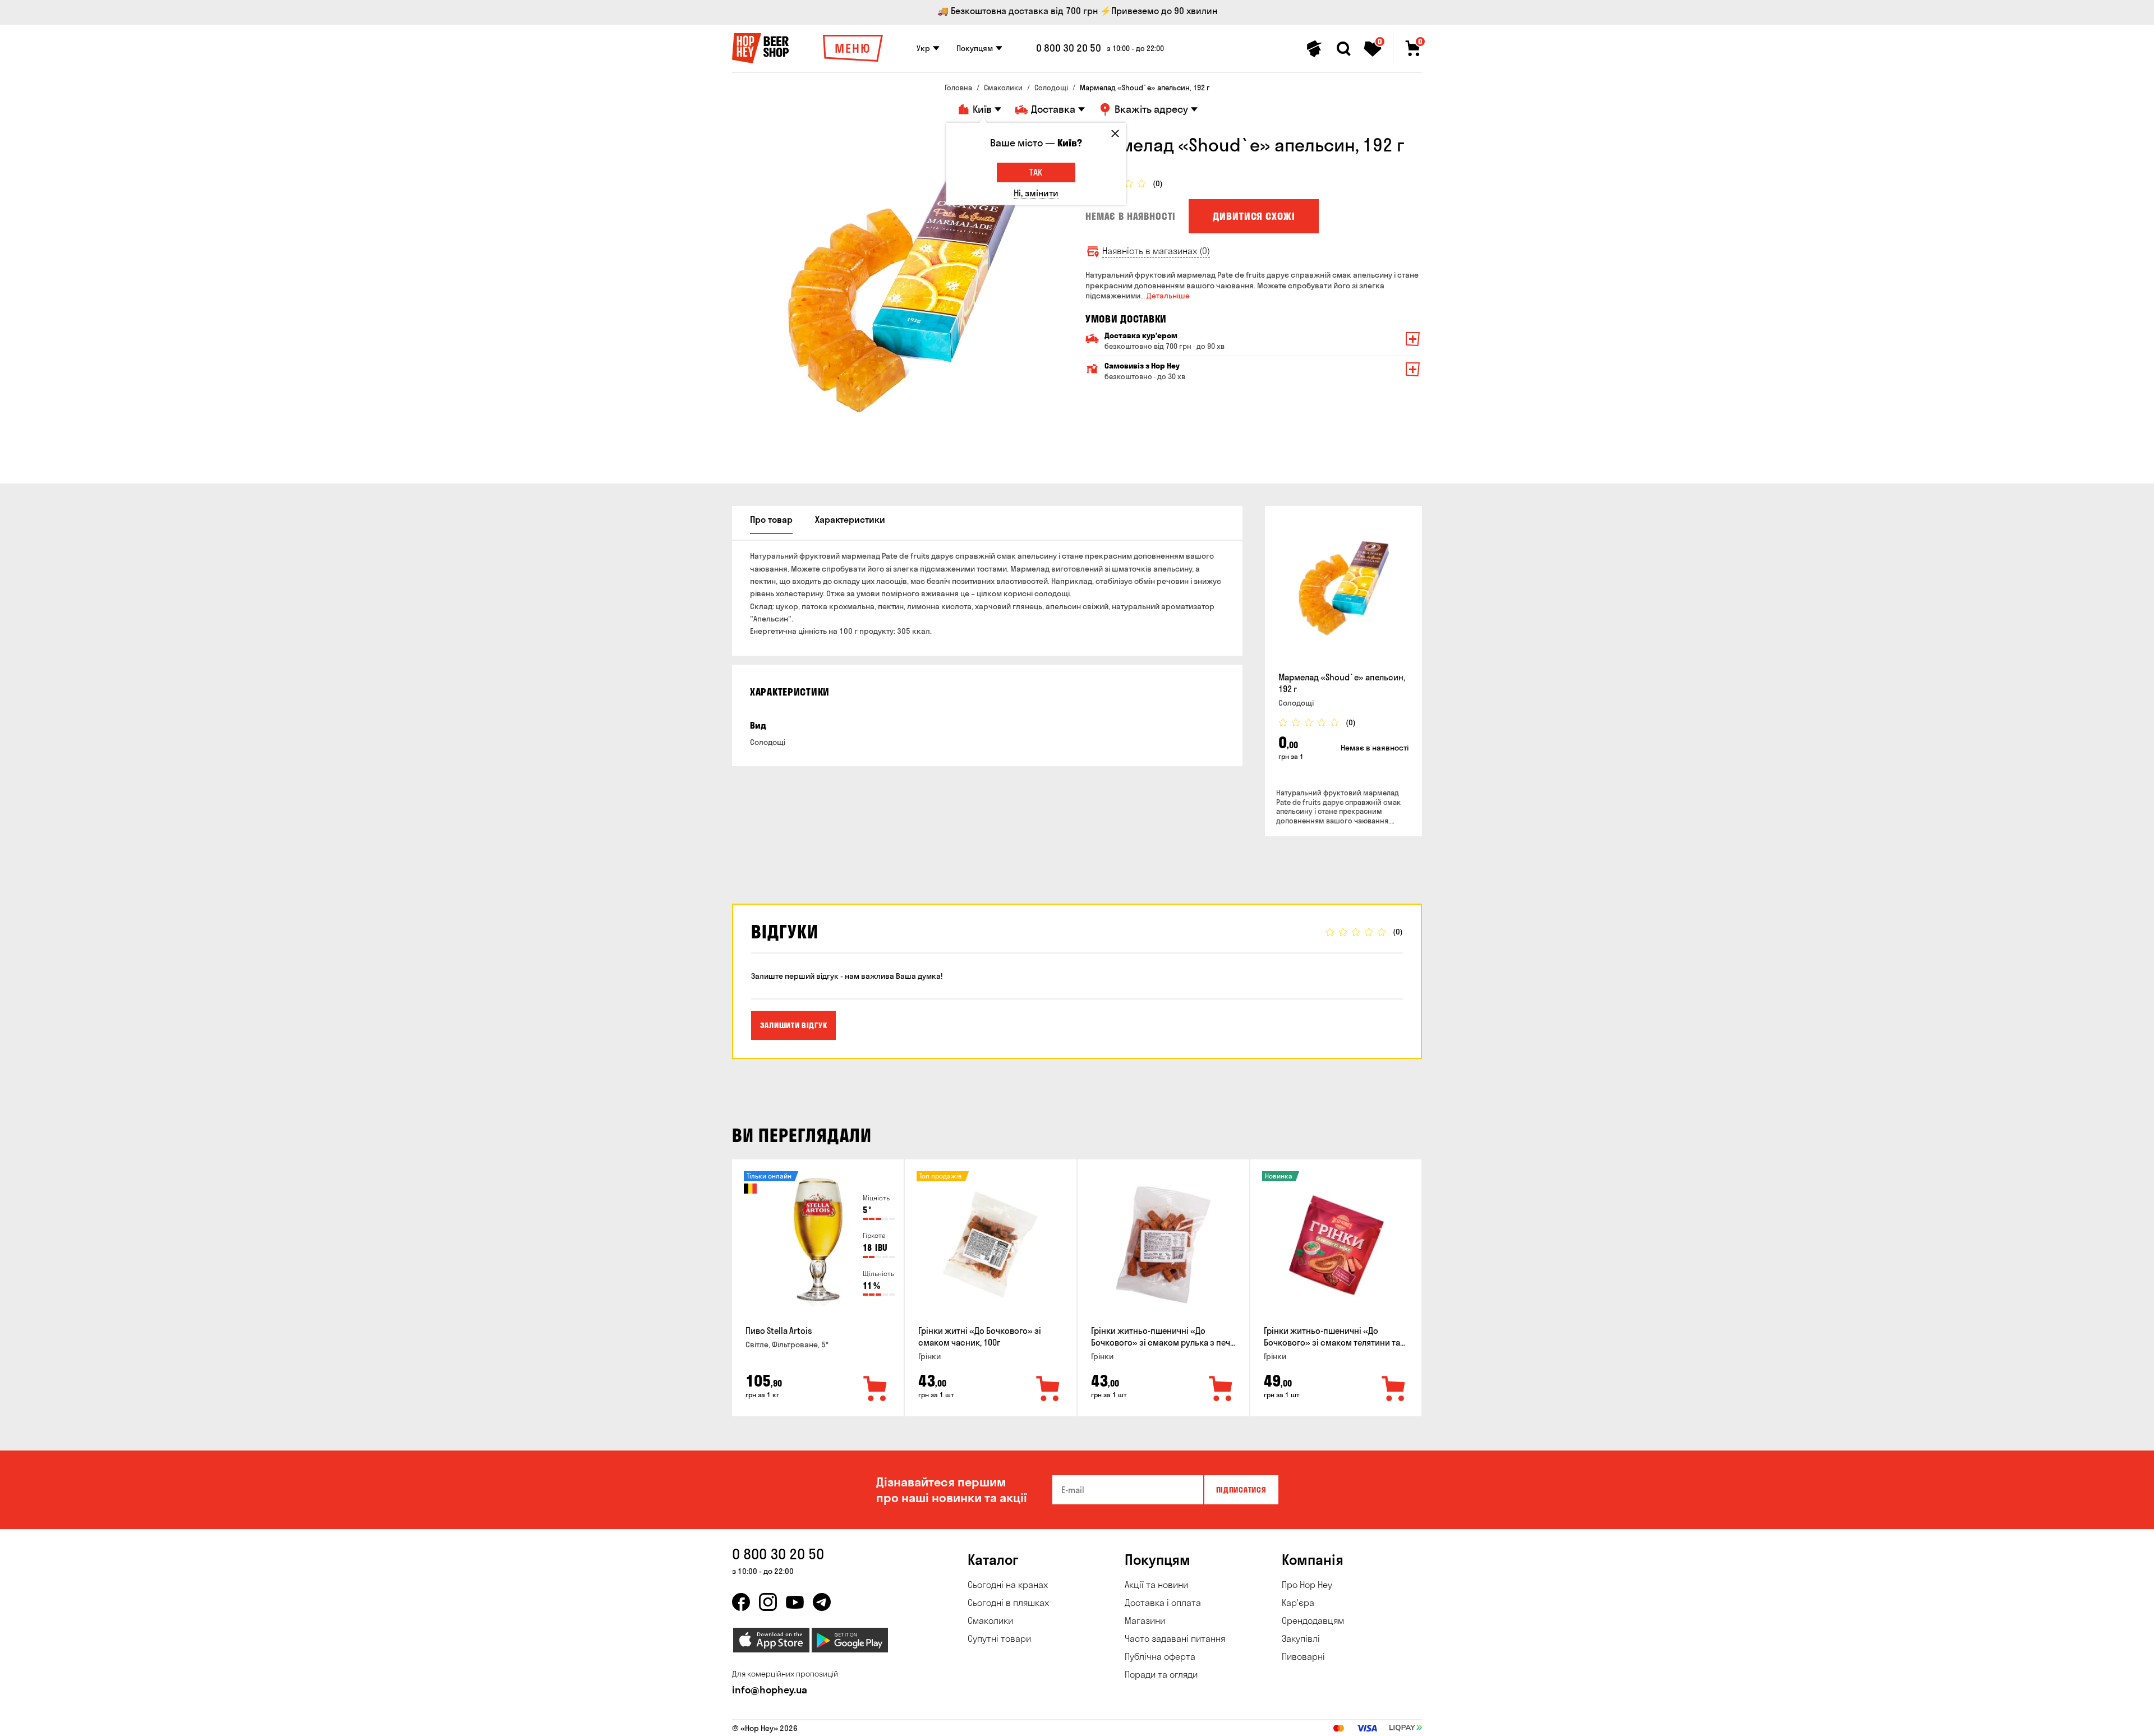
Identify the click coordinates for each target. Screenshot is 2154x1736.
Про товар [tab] (771, 519)
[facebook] (741, 1602)
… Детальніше (1165, 296)
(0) (1158, 184)
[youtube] (795, 1602)
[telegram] (822, 1602)
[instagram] (768, 1602)
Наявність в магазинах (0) (1156, 251)
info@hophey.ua (770, 1690)
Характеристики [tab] (850, 519)
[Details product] (1343, 591)
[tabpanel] (900, 302)
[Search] (1343, 49)
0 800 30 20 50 (1069, 48)
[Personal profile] (1314, 49)
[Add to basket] (876, 1389)
